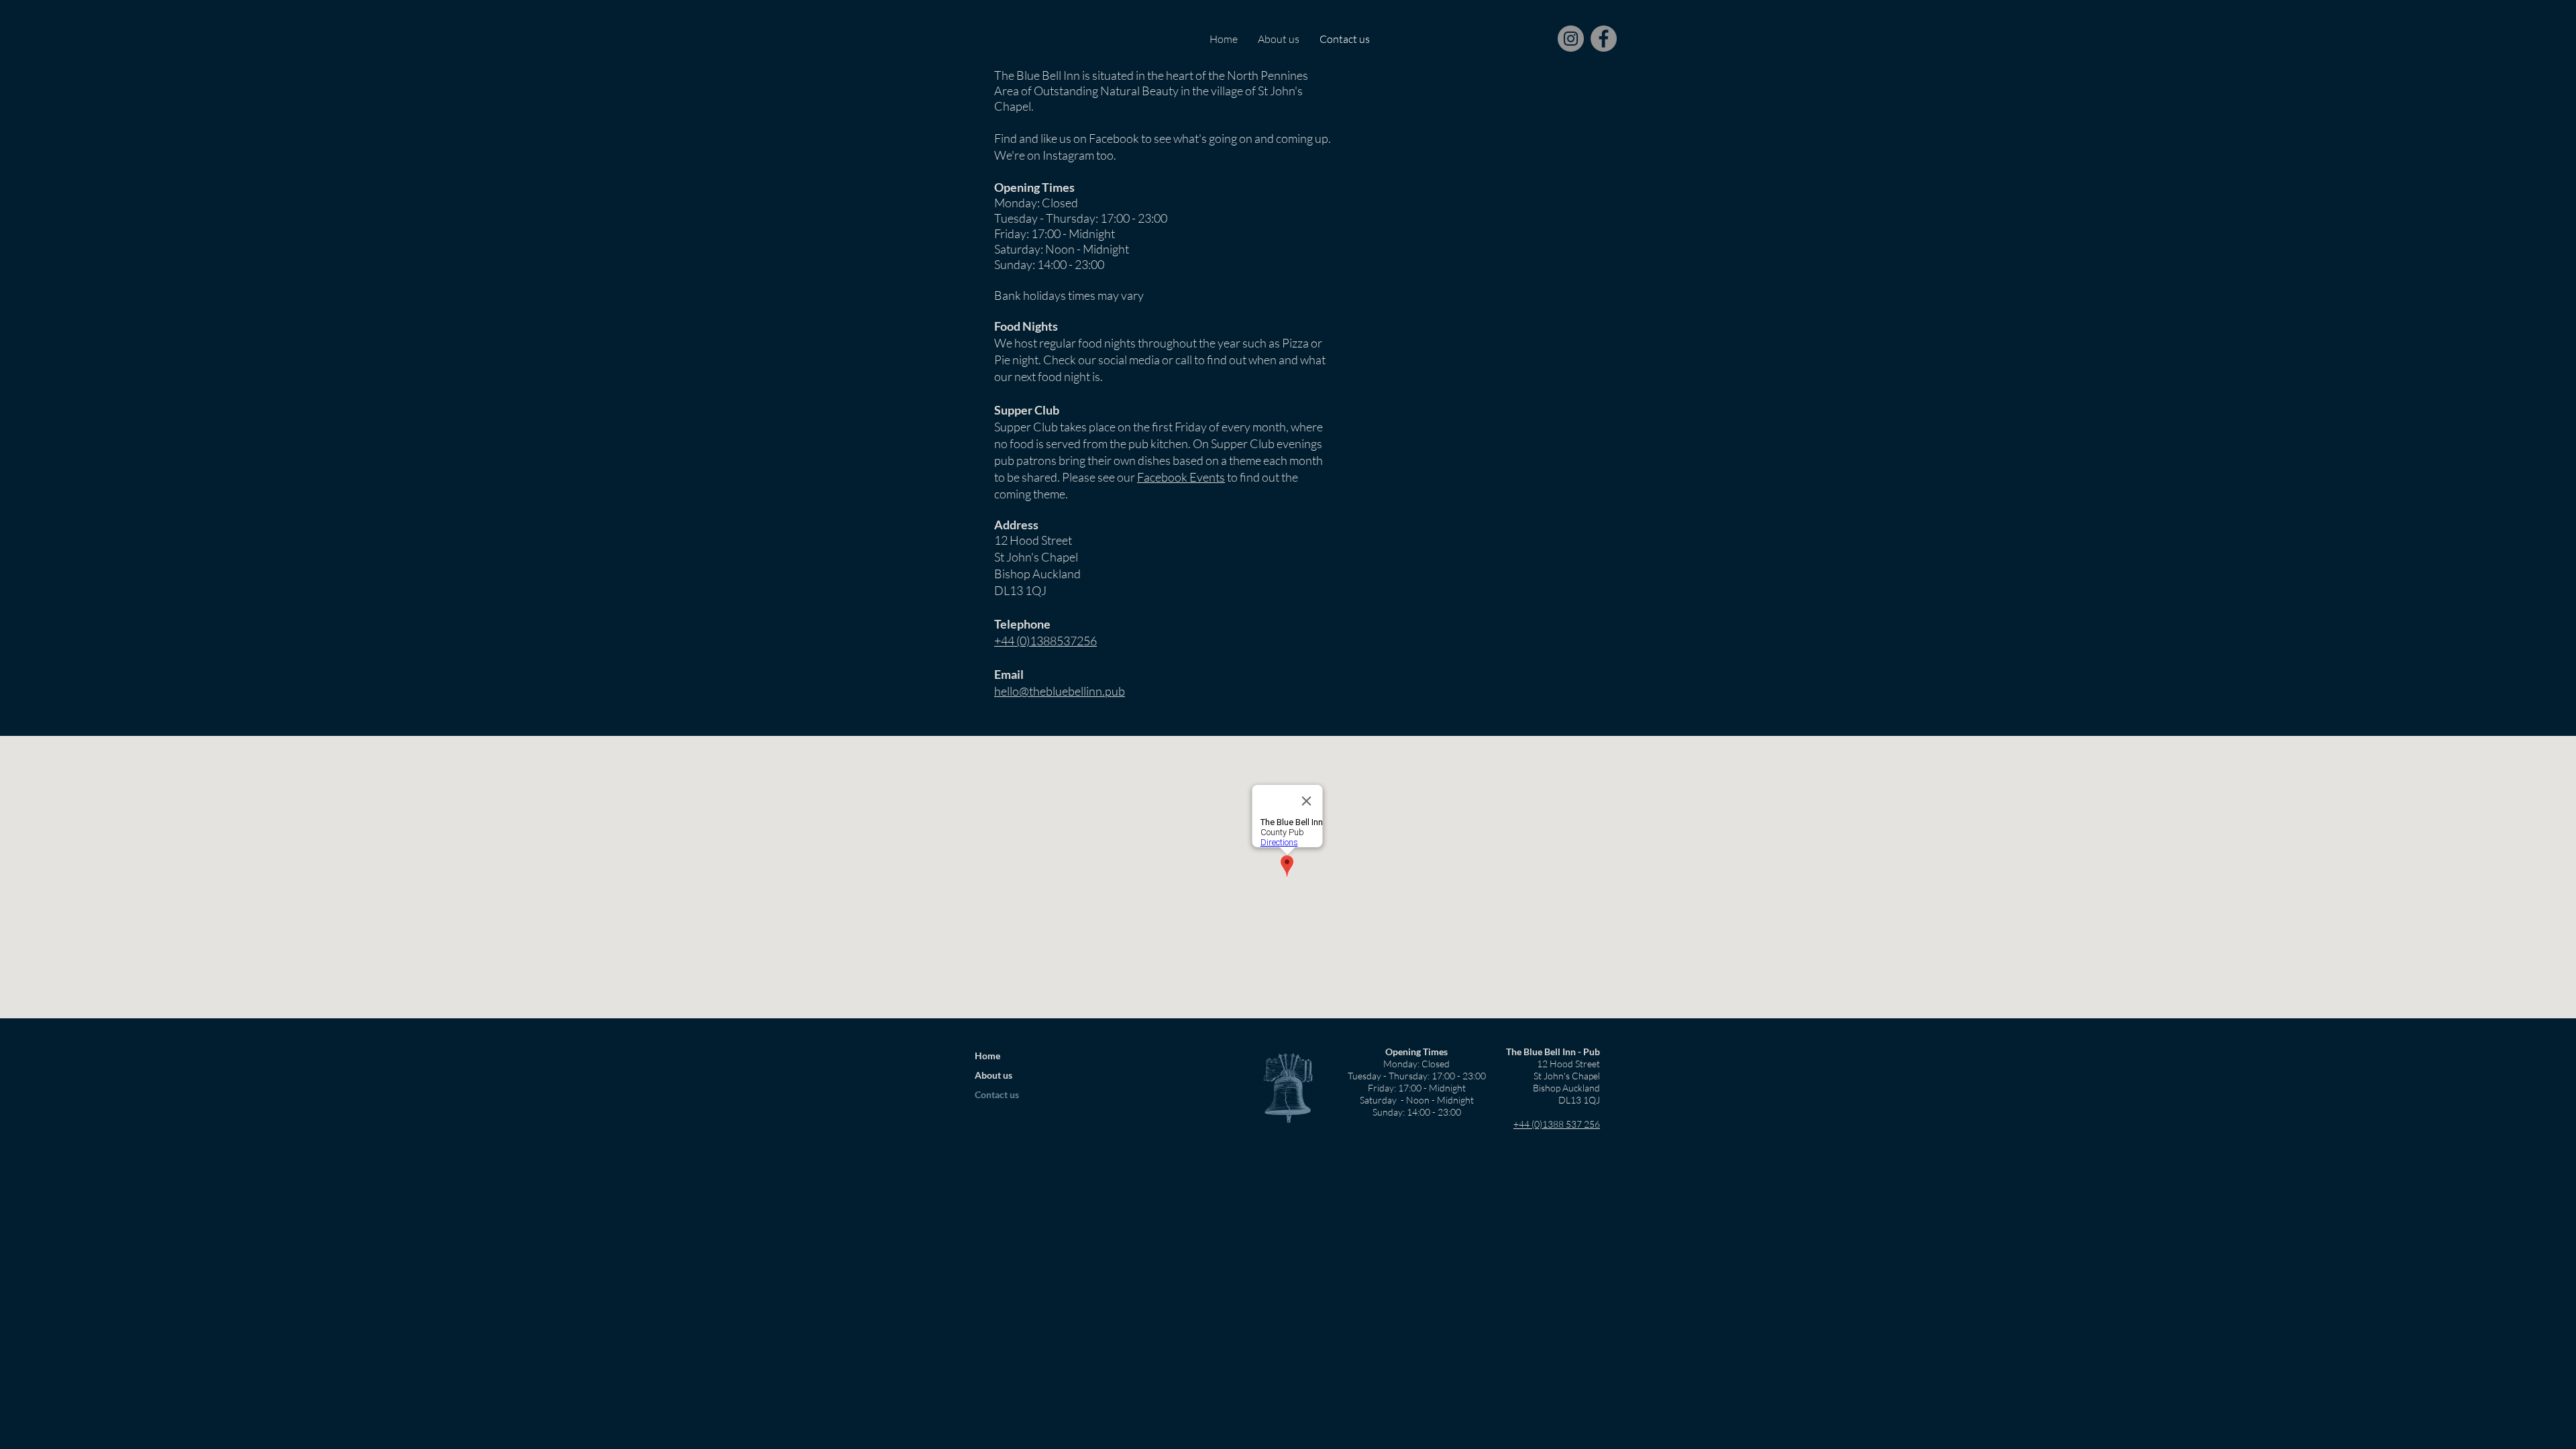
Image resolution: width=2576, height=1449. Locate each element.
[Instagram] (1571, 39)
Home (987, 1056)
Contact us (997, 1094)
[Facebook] (1604, 39)
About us (994, 1075)
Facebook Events (1181, 477)
